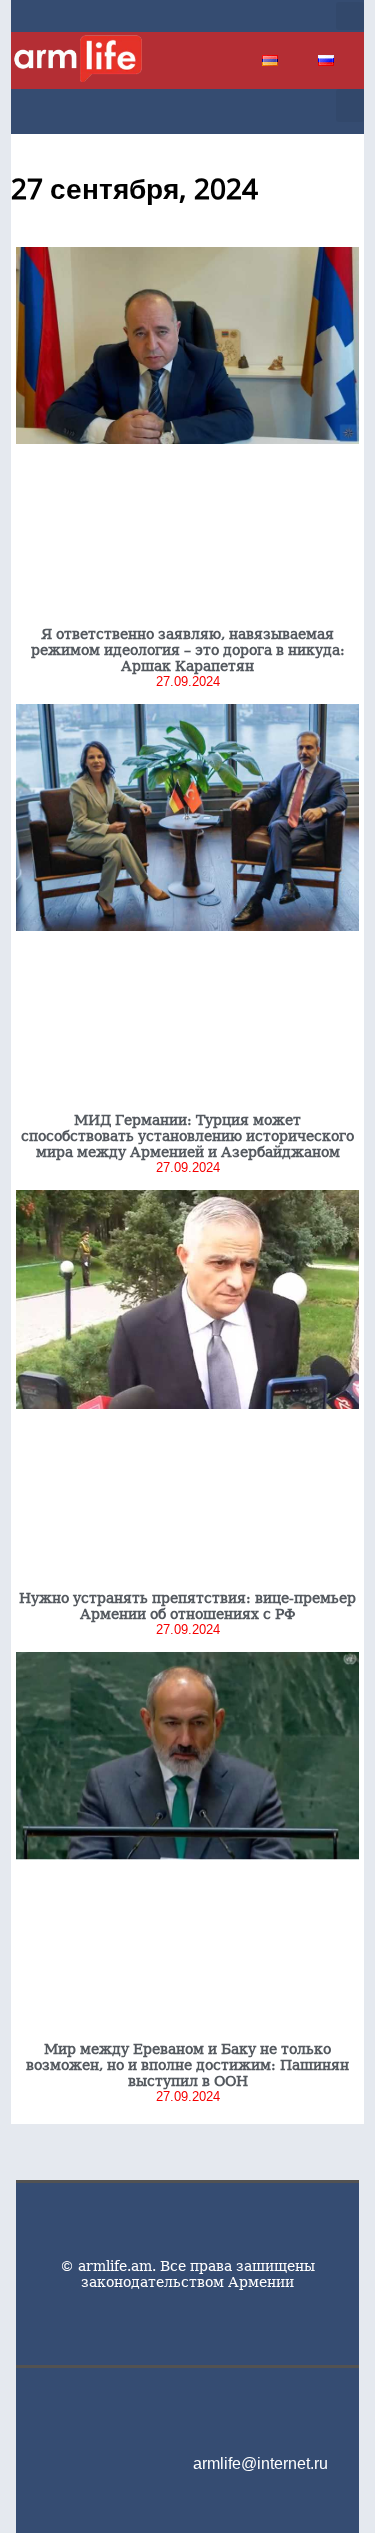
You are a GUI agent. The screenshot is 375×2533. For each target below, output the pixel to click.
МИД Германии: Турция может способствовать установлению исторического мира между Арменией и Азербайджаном (187, 1136)
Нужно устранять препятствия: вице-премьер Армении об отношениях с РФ (187, 1606)
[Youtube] (277, 16)
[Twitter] (245, 16)
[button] (350, 16)
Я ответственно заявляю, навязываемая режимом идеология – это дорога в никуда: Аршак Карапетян (188, 650)
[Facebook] (213, 16)
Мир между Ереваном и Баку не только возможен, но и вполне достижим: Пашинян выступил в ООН (187, 2065)
